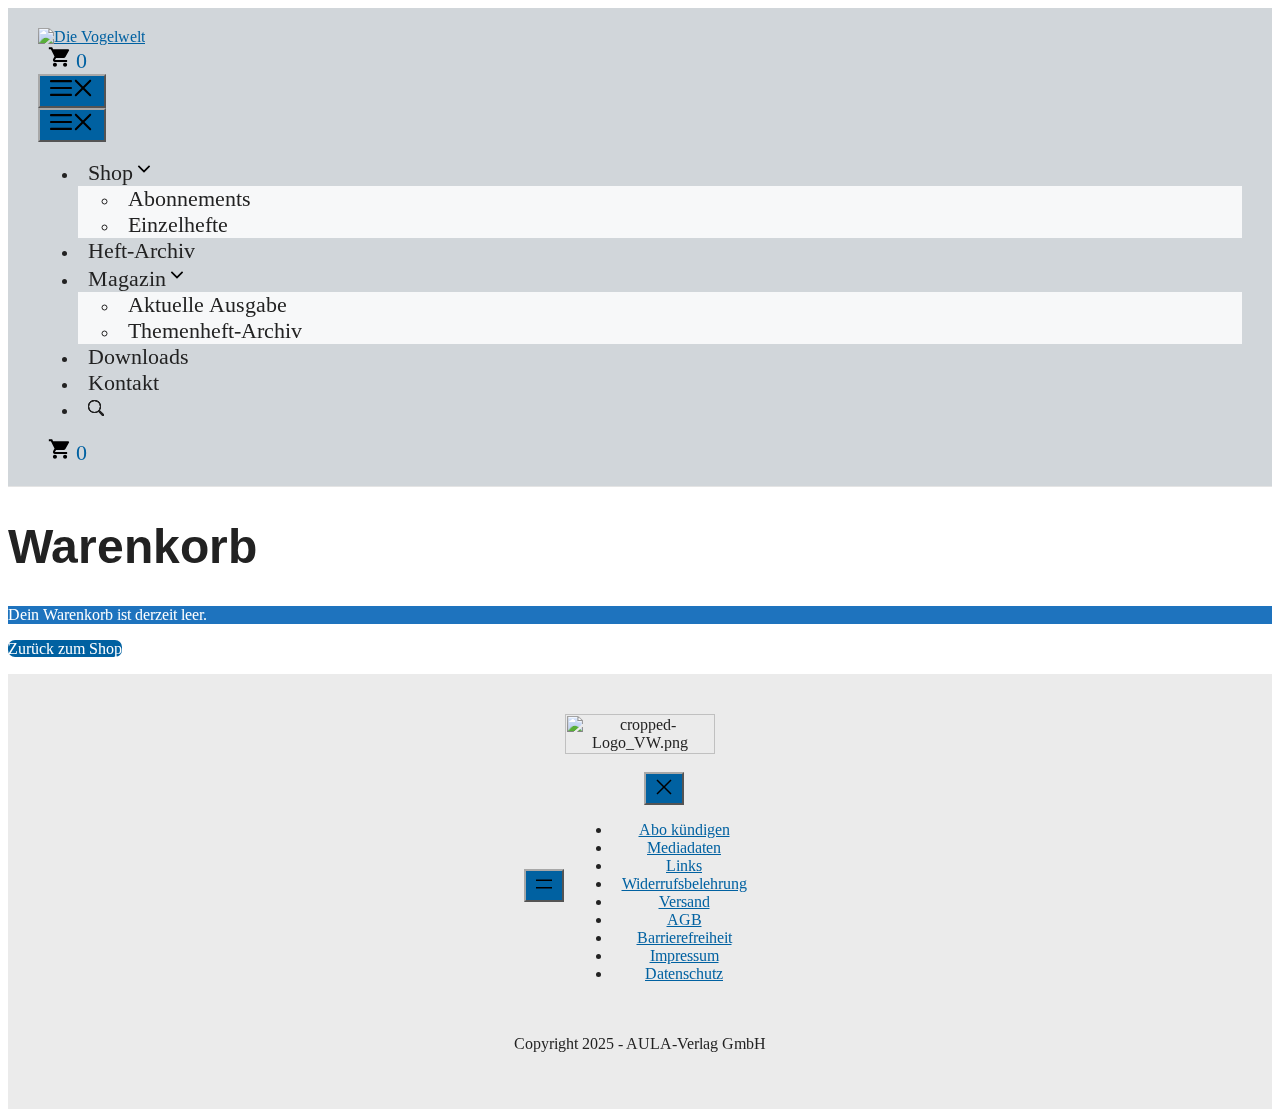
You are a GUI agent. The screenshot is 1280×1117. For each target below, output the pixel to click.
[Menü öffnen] (544, 885)
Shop (110, 172)
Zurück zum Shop (65, 648)
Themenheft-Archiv (215, 330)
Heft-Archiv (141, 250)
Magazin (127, 278)
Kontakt (123, 382)
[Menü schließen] (664, 788)
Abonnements (189, 198)
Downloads (138, 356)
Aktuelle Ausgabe (207, 304)
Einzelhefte (178, 224)
